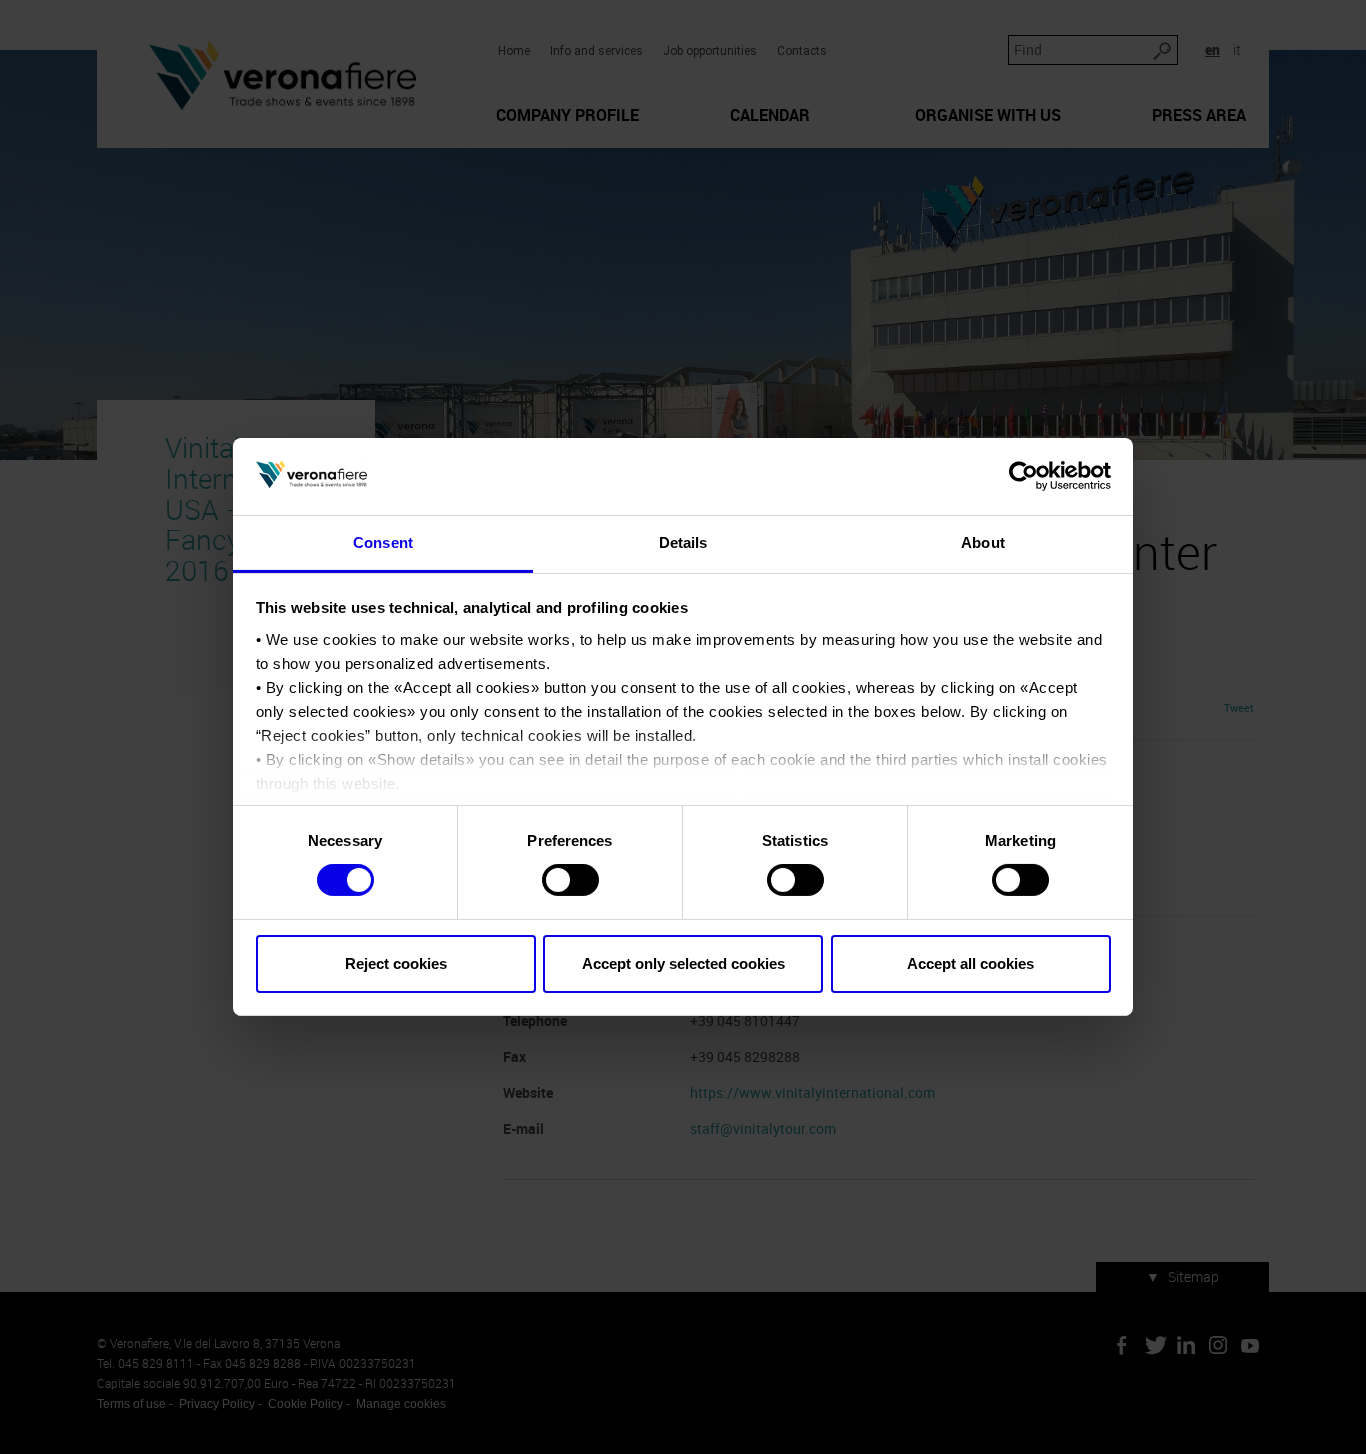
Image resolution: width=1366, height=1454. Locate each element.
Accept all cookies (970, 963)
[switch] (570, 880)
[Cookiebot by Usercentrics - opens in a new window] (1023, 476)
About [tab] (983, 542)
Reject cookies (396, 963)
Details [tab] (683, 542)
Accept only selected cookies (683, 963)
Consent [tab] (383, 542)
